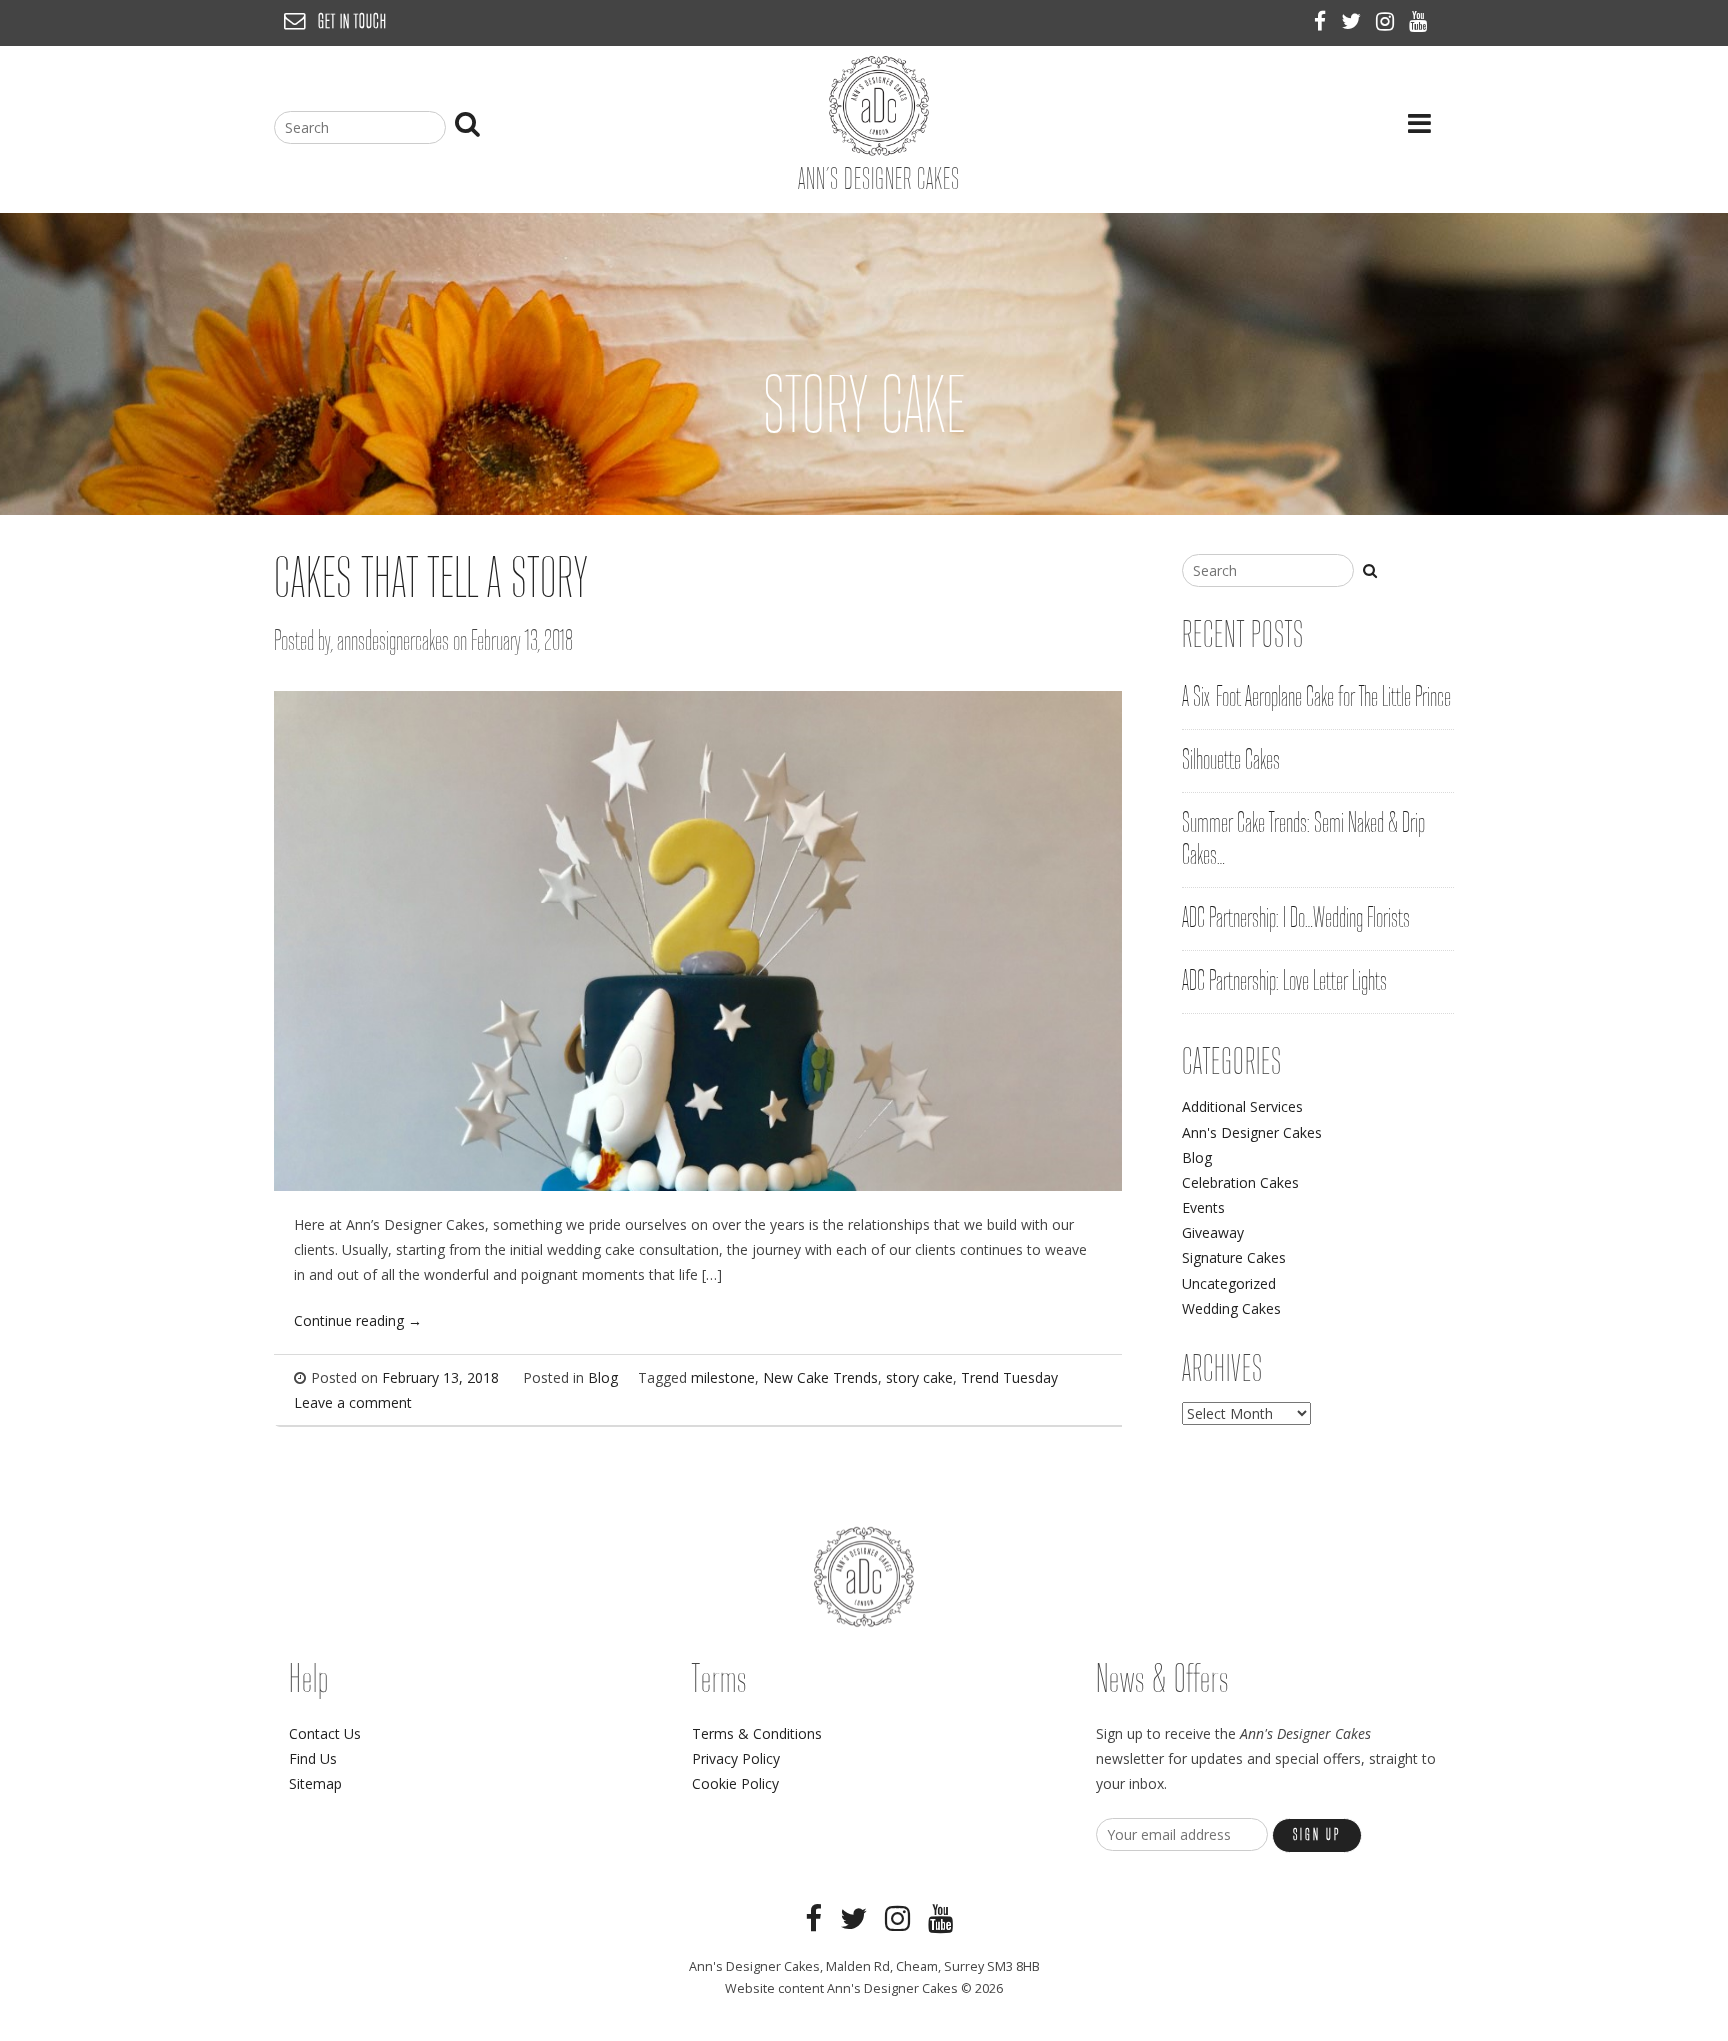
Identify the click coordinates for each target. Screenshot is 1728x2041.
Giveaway (1213, 1232)
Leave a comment (353, 1402)
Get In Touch (352, 22)
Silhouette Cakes (1231, 761)
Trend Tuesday (1009, 1377)
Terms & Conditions (757, 1733)
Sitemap (315, 1783)
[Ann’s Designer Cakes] (879, 150)
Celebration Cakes (1240, 1182)
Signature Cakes (1234, 1257)
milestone (723, 1377)
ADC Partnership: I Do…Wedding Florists (1296, 919)
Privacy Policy (736, 1758)
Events (1203, 1207)
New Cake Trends (820, 1377)
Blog (603, 1377)
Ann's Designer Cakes (1252, 1132)
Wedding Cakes (1231, 1308)
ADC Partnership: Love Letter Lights (1284, 982)
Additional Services (1242, 1106)
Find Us (313, 1758)
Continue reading (358, 1320)
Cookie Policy (735, 1783)
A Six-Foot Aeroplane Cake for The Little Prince (1316, 698)
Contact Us (325, 1733)
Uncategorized (1229, 1283)
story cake (919, 1377)
